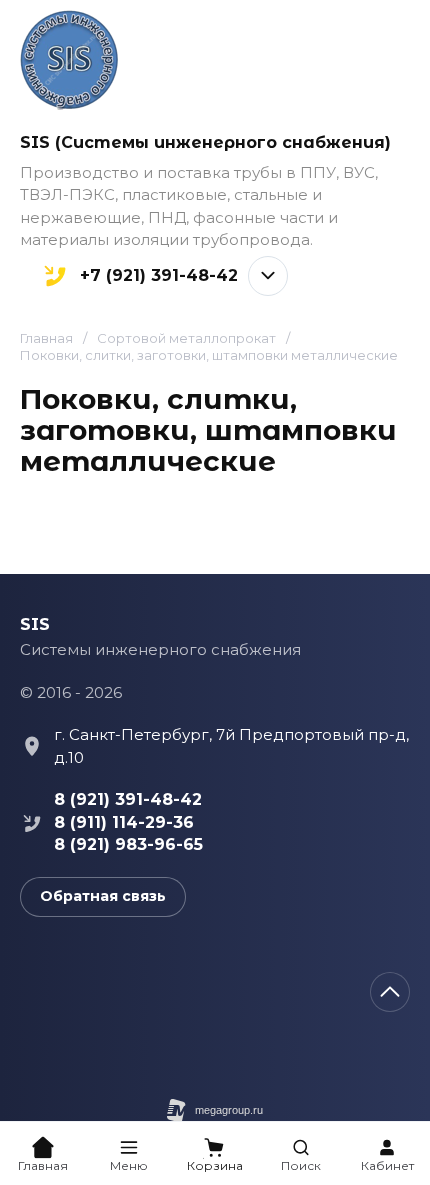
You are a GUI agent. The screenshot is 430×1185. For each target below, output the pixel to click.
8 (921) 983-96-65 (128, 844)
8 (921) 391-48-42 (128, 799)
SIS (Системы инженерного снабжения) (205, 142)
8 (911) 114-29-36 (124, 822)
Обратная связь (103, 896)
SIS (35, 624)
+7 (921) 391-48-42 (159, 276)
